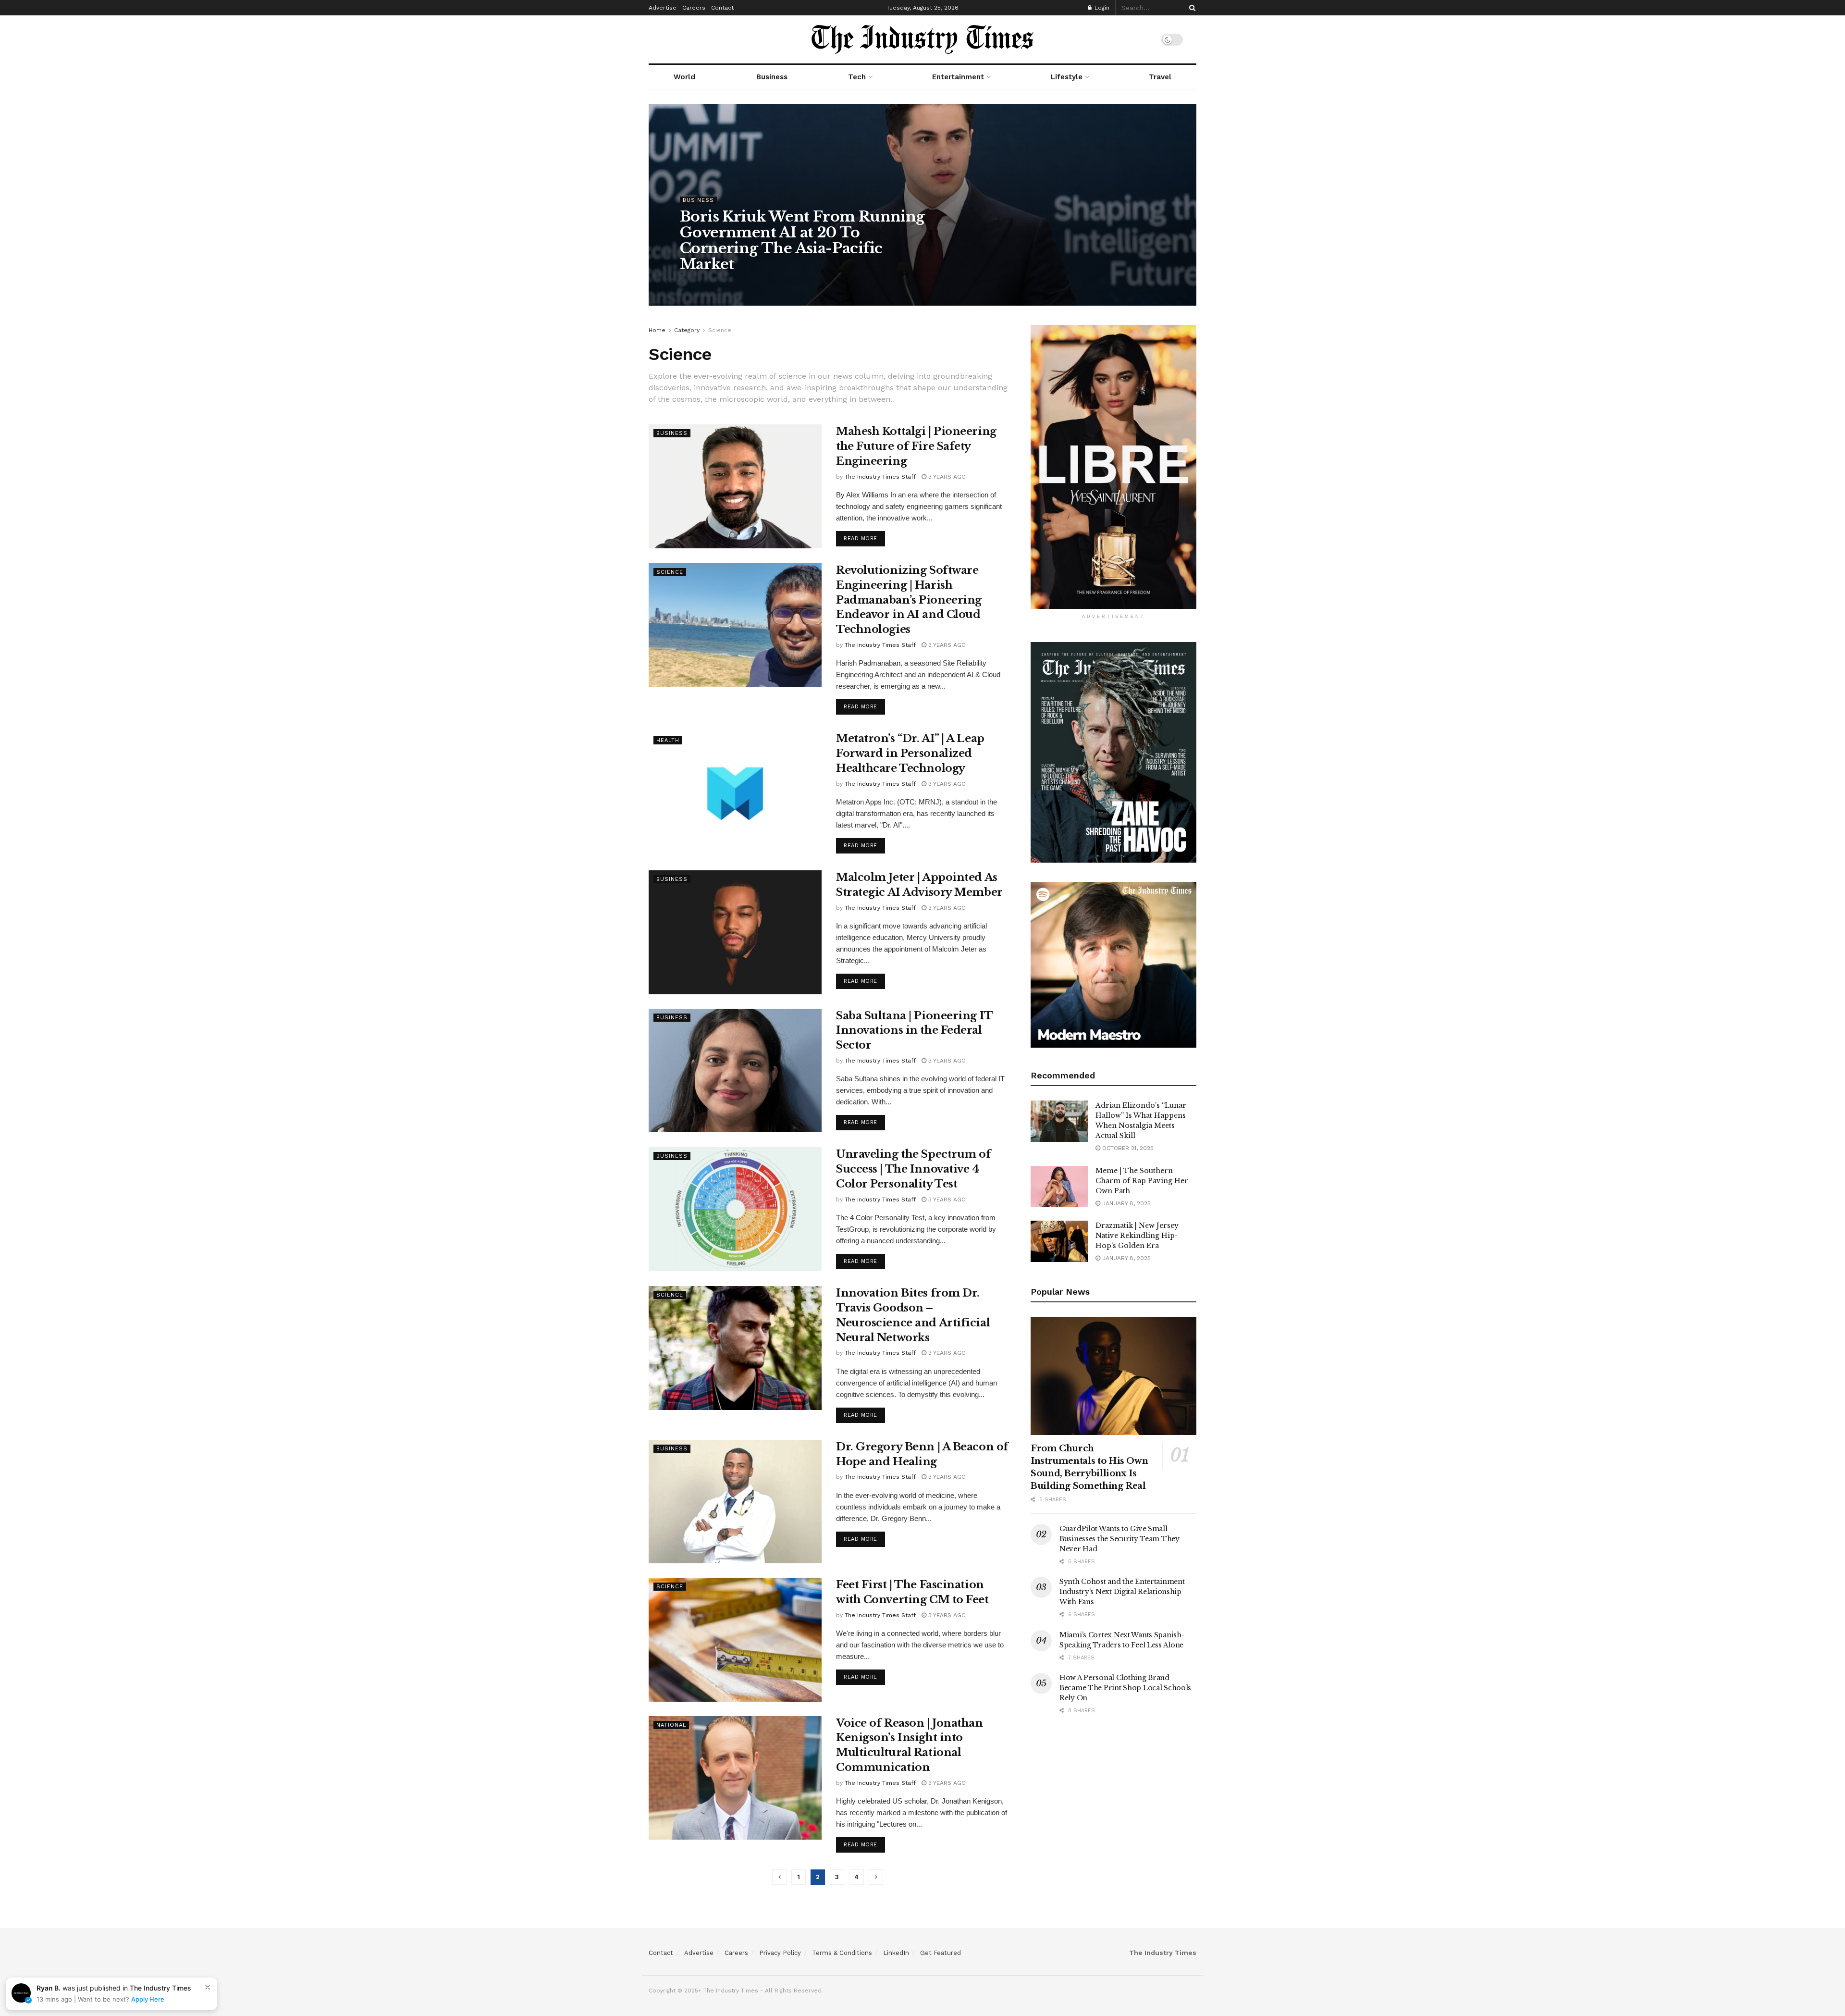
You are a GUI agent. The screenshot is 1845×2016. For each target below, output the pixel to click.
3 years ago (946, 477)
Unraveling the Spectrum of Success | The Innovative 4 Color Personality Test (914, 1169)
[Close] (208, 1987)
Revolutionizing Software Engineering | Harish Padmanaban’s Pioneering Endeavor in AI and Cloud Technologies (909, 600)
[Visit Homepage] (922, 39)
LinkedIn (896, 1953)
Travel (1160, 77)
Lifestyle (1067, 77)
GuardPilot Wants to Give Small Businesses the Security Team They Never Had (1119, 1539)
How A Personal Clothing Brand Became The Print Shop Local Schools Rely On (1125, 1688)
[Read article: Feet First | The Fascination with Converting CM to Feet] (735, 1639)
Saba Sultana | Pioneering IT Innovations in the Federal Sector (914, 1031)
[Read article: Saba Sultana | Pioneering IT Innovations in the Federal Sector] (735, 1070)
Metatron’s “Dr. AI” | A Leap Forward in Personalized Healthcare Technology (910, 753)
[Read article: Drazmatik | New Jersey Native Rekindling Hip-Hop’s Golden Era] (1059, 1241)
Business (772, 77)
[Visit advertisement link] (1113, 467)
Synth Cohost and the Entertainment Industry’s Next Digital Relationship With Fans (1122, 1592)
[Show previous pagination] (779, 1877)
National (671, 1725)
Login (1101, 8)
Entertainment (958, 77)
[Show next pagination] (876, 1877)
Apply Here (148, 1999)
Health (668, 740)
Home (657, 330)
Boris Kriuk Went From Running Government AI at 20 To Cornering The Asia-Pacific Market (802, 240)
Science (720, 330)
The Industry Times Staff (724, 284)
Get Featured (941, 1953)
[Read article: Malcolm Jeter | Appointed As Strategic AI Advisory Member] (735, 932)
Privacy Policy (780, 1953)
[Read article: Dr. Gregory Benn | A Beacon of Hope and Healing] (735, 1502)
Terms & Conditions (842, 1953)
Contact (722, 8)
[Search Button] (1191, 8)
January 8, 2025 (1125, 1203)
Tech (857, 77)
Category (687, 330)
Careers (694, 8)
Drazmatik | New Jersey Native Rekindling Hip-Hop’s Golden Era (1137, 1236)
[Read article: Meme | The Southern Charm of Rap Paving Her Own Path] (1059, 1187)
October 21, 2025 (1127, 1148)
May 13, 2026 (789, 284)
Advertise (663, 8)
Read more (864, 538)
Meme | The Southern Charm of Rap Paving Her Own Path (1142, 1181)
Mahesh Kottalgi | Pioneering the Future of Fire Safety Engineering (916, 446)
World (684, 77)
